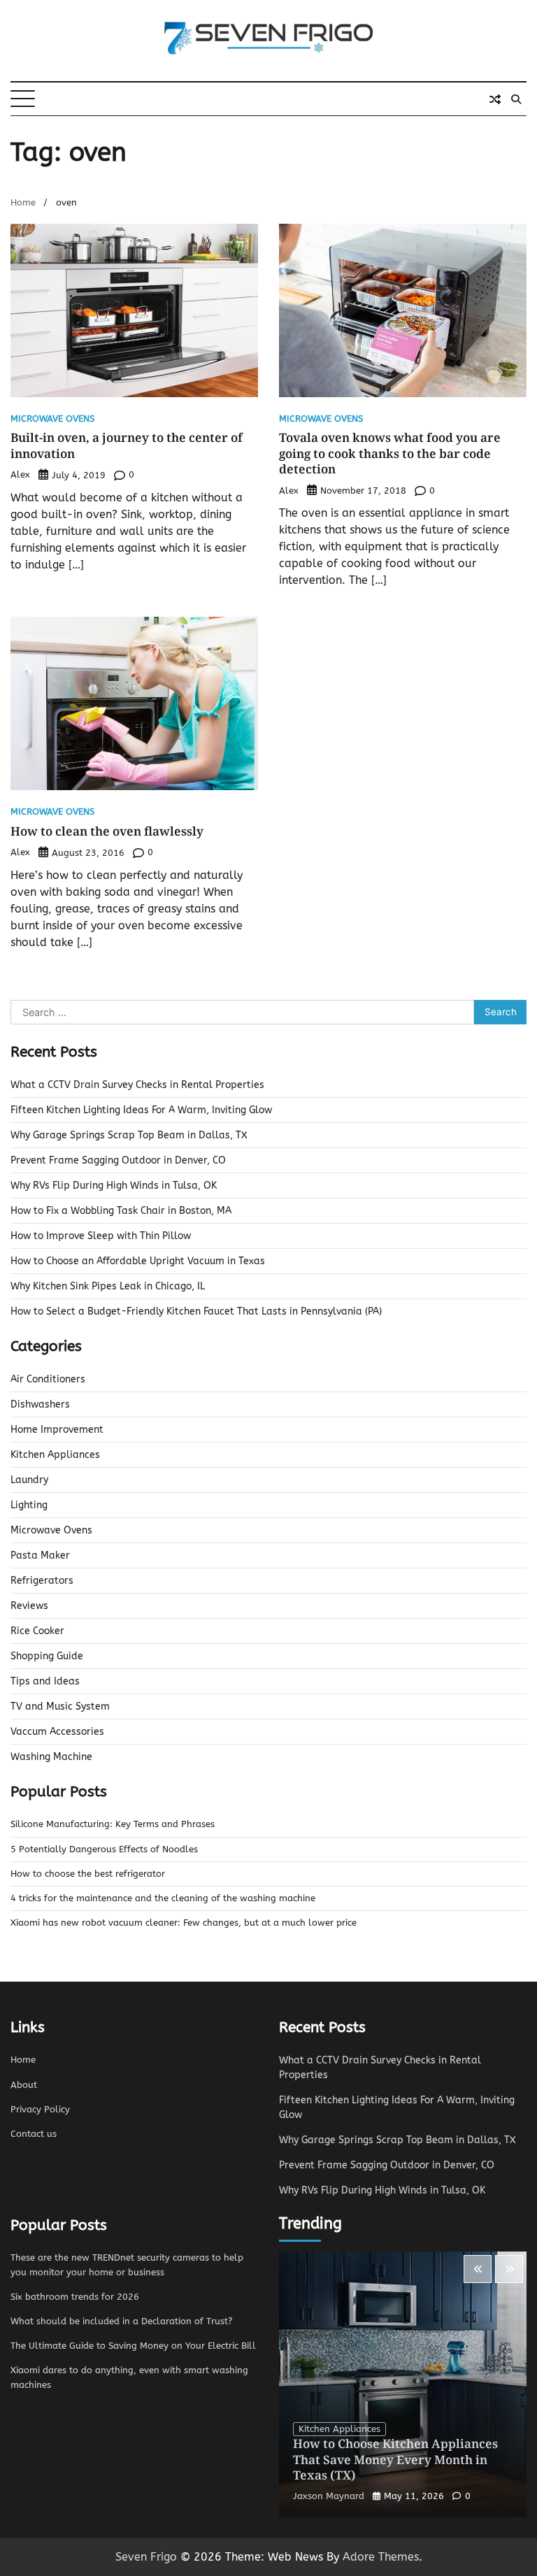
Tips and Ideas (45, 1681)
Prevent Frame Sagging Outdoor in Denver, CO (118, 1160)
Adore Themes (381, 2557)
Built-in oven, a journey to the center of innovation (127, 445)
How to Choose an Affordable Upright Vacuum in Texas (138, 1261)
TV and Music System (60, 1706)
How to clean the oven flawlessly (107, 831)
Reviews (29, 1606)
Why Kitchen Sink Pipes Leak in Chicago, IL (108, 1286)
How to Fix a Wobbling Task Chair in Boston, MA (121, 1211)
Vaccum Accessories (57, 1732)
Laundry (29, 1480)
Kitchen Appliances (55, 1455)
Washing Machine (51, 1757)
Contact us (34, 2134)
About (24, 2085)
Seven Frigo (146, 2557)
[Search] (516, 99)
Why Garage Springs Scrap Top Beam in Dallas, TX (129, 1135)
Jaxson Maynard (329, 2496)
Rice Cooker (37, 1631)
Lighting (29, 1505)
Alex (20, 474)
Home (23, 2060)
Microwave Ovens (52, 419)
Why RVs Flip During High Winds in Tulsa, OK (114, 1186)
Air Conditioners (48, 1379)
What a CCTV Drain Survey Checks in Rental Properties (137, 1085)
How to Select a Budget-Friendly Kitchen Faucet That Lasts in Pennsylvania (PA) (196, 1311)
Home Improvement (57, 1430)
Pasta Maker (40, 1555)
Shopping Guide (47, 1656)
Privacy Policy (40, 2110)
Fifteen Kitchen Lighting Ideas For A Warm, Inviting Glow (141, 1110)
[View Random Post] (495, 99)
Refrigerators (42, 1581)
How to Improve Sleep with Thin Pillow (101, 1236)
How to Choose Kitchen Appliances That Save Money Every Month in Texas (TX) (395, 2459)
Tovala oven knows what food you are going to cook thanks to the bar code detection (390, 453)
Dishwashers (40, 1404)
